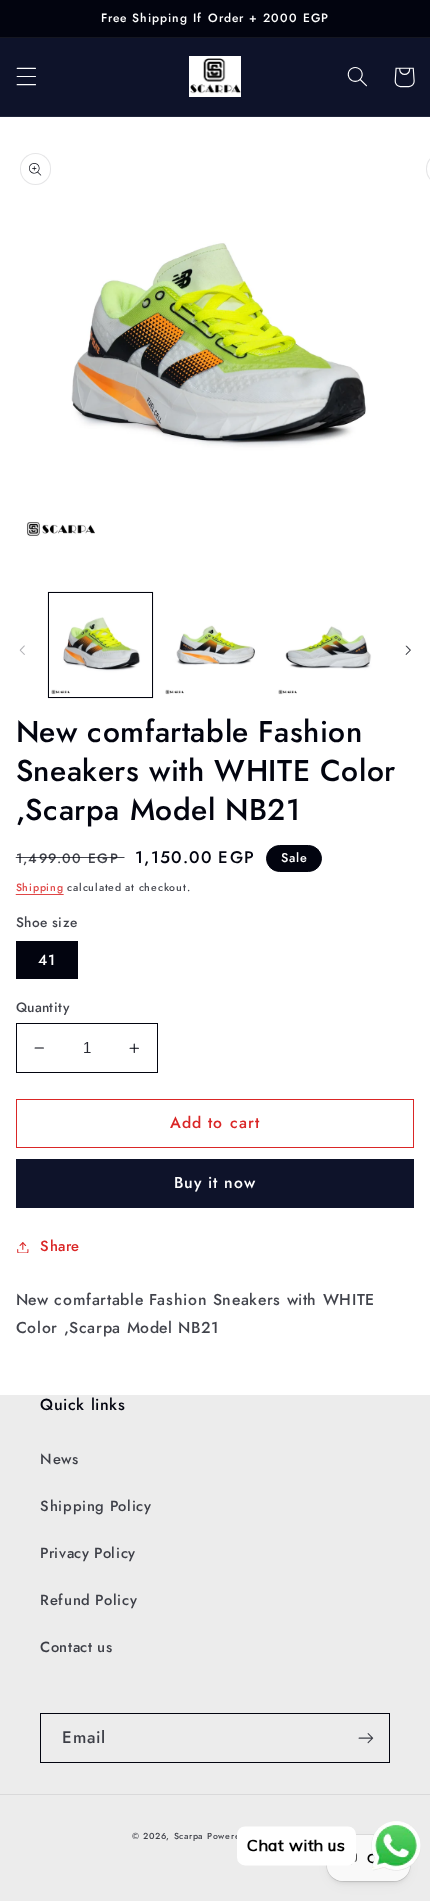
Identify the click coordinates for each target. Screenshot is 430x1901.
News (59, 1459)
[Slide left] (22, 650)
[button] (26, 77)
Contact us (76, 1647)
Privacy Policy (88, 1553)
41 (47, 960)
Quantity (42, 1007)
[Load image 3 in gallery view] (327, 644)
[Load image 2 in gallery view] (214, 644)
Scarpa (188, 1836)
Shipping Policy (95, 1506)
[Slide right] (408, 650)
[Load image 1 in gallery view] (100, 644)
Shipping (40, 887)
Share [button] (60, 1246)
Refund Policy (88, 1600)
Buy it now (215, 1182)
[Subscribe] (366, 1737)
